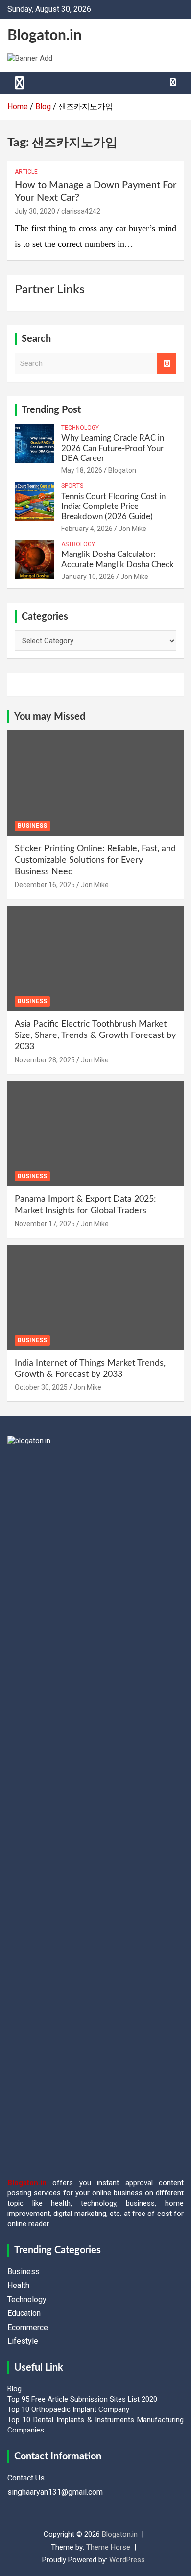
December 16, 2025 (45, 885)
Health (18, 2285)
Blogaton (122, 470)
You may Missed (50, 717)
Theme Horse (108, 2547)
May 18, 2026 (82, 470)
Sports (72, 486)
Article (26, 172)
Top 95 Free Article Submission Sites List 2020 (82, 2399)
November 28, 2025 (45, 1060)
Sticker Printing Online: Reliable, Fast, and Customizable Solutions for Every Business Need (95, 860)
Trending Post (51, 410)
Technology (80, 428)
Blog (14, 2389)
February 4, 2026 (87, 529)
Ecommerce (28, 2327)
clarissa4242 (81, 211)
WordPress (127, 2560)
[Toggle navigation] (20, 83)
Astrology (78, 544)
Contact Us (26, 2478)
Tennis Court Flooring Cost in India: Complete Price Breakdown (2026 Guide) (113, 506)
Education (24, 2313)
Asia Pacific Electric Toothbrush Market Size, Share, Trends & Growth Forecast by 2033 (95, 1036)
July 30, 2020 (35, 211)
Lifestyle (23, 2341)
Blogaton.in (45, 36)
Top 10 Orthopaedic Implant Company (68, 2409)
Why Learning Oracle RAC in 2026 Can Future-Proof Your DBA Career (113, 448)
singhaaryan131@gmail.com (55, 2492)
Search (167, 364)
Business (32, 826)
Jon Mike (132, 529)
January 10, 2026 (88, 577)
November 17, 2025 (45, 1224)
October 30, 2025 (41, 1387)
